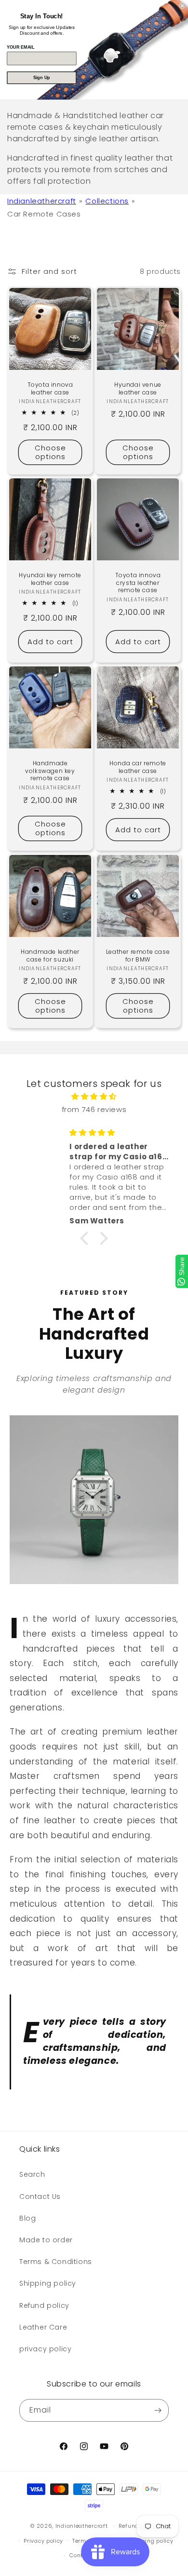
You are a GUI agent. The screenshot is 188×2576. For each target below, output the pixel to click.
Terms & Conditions (56, 2262)
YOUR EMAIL (20, 47)
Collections (107, 201)
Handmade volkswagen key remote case (50, 771)
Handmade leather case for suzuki (50, 956)
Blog (27, 2218)
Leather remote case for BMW (138, 956)
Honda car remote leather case (138, 767)
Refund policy (44, 2305)
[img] (94, 1096)
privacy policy (45, 2349)
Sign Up (42, 78)
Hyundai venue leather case (138, 388)
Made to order (46, 2240)
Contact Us (40, 2196)
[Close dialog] (182, 6)
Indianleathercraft (42, 201)
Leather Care (43, 2327)
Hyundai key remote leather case (50, 579)
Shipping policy (48, 2283)
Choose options (50, 452)
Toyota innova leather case (50, 388)
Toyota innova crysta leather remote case (138, 583)
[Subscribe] (158, 2410)
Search (32, 2174)
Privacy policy (43, 2541)
